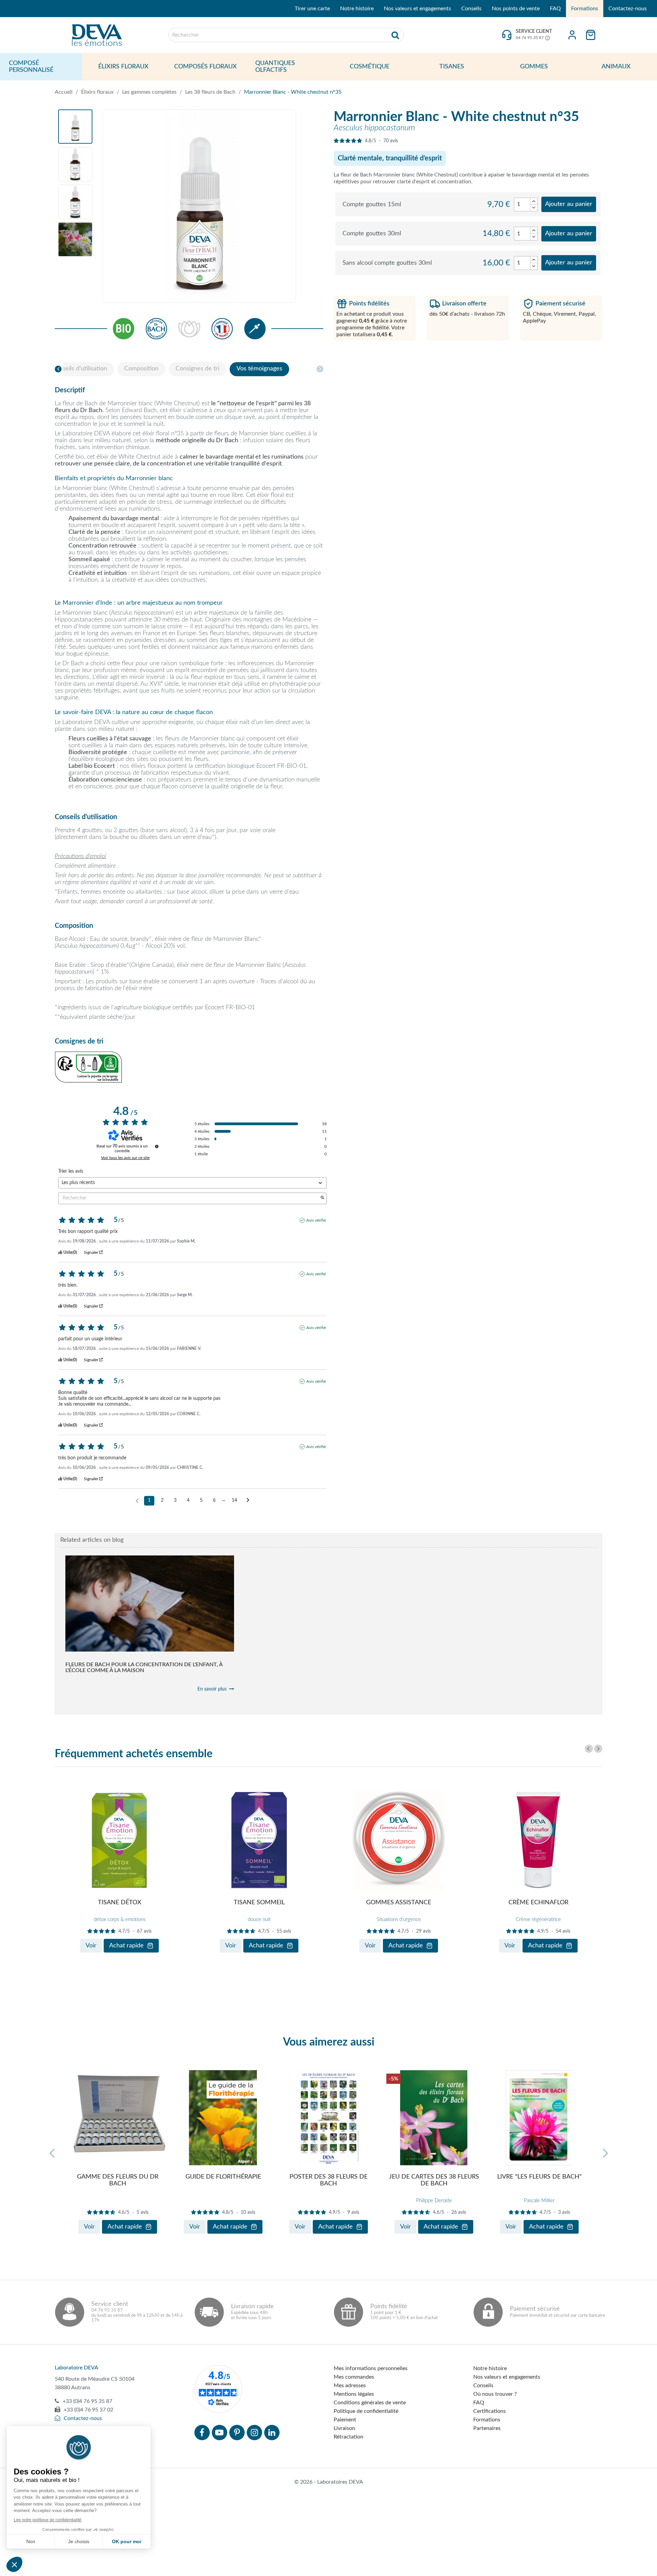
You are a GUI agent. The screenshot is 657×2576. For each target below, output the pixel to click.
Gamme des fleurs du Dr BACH (118, 2180)
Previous (589, 1749)
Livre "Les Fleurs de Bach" (539, 2177)
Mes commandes (354, 2377)
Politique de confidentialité (366, 2411)
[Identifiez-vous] (572, 35)
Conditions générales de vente (370, 2403)
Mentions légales (354, 2394)
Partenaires (487, 2428)
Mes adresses (350, 2386)
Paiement (345, 2420)
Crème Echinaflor (538, 1903)
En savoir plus (212, 1689)
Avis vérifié (316, 1220)
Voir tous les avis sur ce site (125, 1158)
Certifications (489, 2411)
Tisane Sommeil (259, 1903)
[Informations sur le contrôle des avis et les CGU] (157, 1146)
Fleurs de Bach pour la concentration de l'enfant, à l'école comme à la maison (144, 1667)
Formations (585, 9)
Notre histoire (357, 9)
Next (598, 1749)
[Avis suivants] (248, 1501)
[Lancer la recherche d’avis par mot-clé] (322, 1198)
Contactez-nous (628, 9)
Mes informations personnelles (371, 2368)
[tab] (79, 369)
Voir (91, 1946)
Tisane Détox (120, 1903)
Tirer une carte (312, 9)
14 (234, 1500)
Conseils (471, 9)
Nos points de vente (516, 9)
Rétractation (349, 2437)
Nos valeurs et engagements (417, 9)
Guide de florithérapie (223, 2177)
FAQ (555, 9)
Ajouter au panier (569, 204)
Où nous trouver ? (495, 2394)
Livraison (344, 2428)
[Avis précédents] (137, 1500)
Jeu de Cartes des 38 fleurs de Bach (434, 2180)
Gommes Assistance (399, 1903)
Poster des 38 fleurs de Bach (328, 2180)
